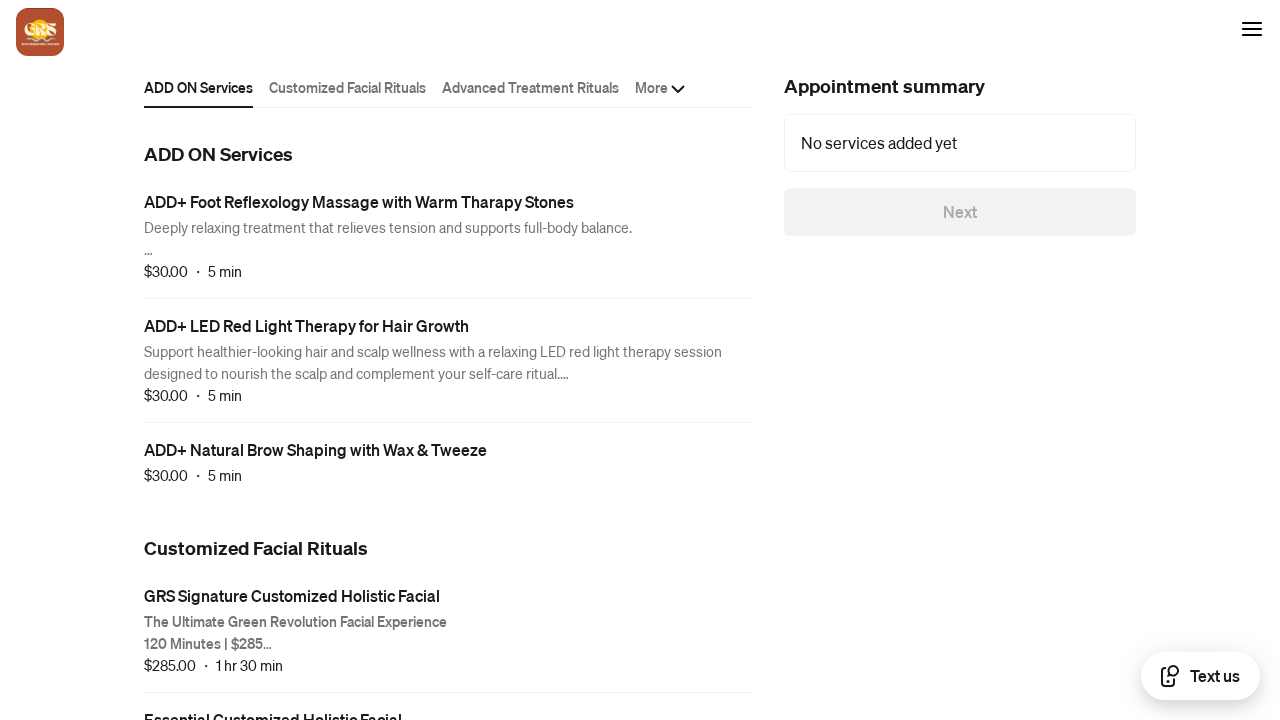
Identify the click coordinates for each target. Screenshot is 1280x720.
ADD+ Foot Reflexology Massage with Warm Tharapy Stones (359, 201)
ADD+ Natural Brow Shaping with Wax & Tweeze (315, 449)
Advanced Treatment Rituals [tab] (530, 87)
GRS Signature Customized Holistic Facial (292, 595)
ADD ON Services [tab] (198, 87)
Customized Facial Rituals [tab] (347, 87)
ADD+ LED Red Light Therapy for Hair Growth (306, 325)
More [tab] (651, 87)
